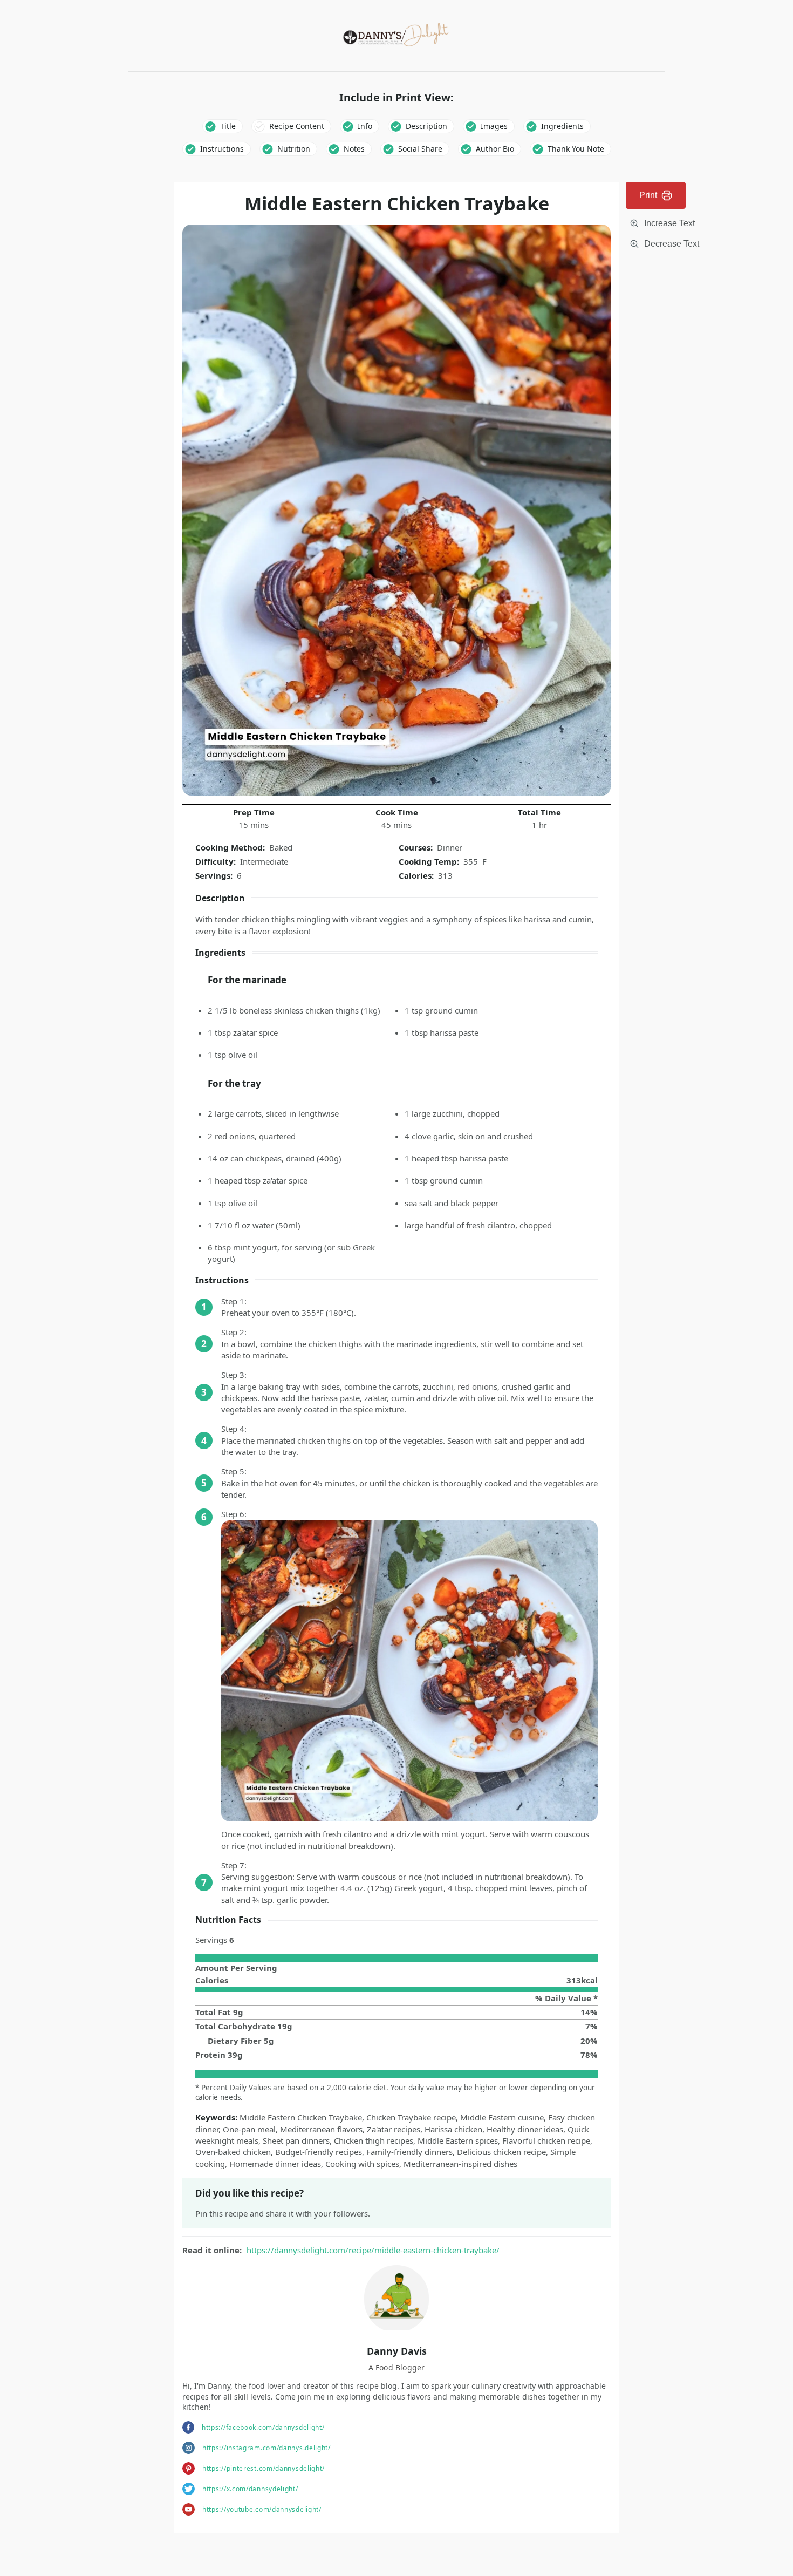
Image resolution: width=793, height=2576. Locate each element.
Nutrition (294, 149)
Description (426, 126)
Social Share (420, 149)
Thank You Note (576, 149)
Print (648, 195)
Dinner (450, 847)
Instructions (222, 149)
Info (365, 126)
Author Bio (495, 149)
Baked (281, 847)
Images (494, 126)
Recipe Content (297, 126)
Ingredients (562, 126)
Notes (354, 149)
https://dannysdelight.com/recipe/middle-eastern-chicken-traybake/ (373, 2250)
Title (228, 126)
